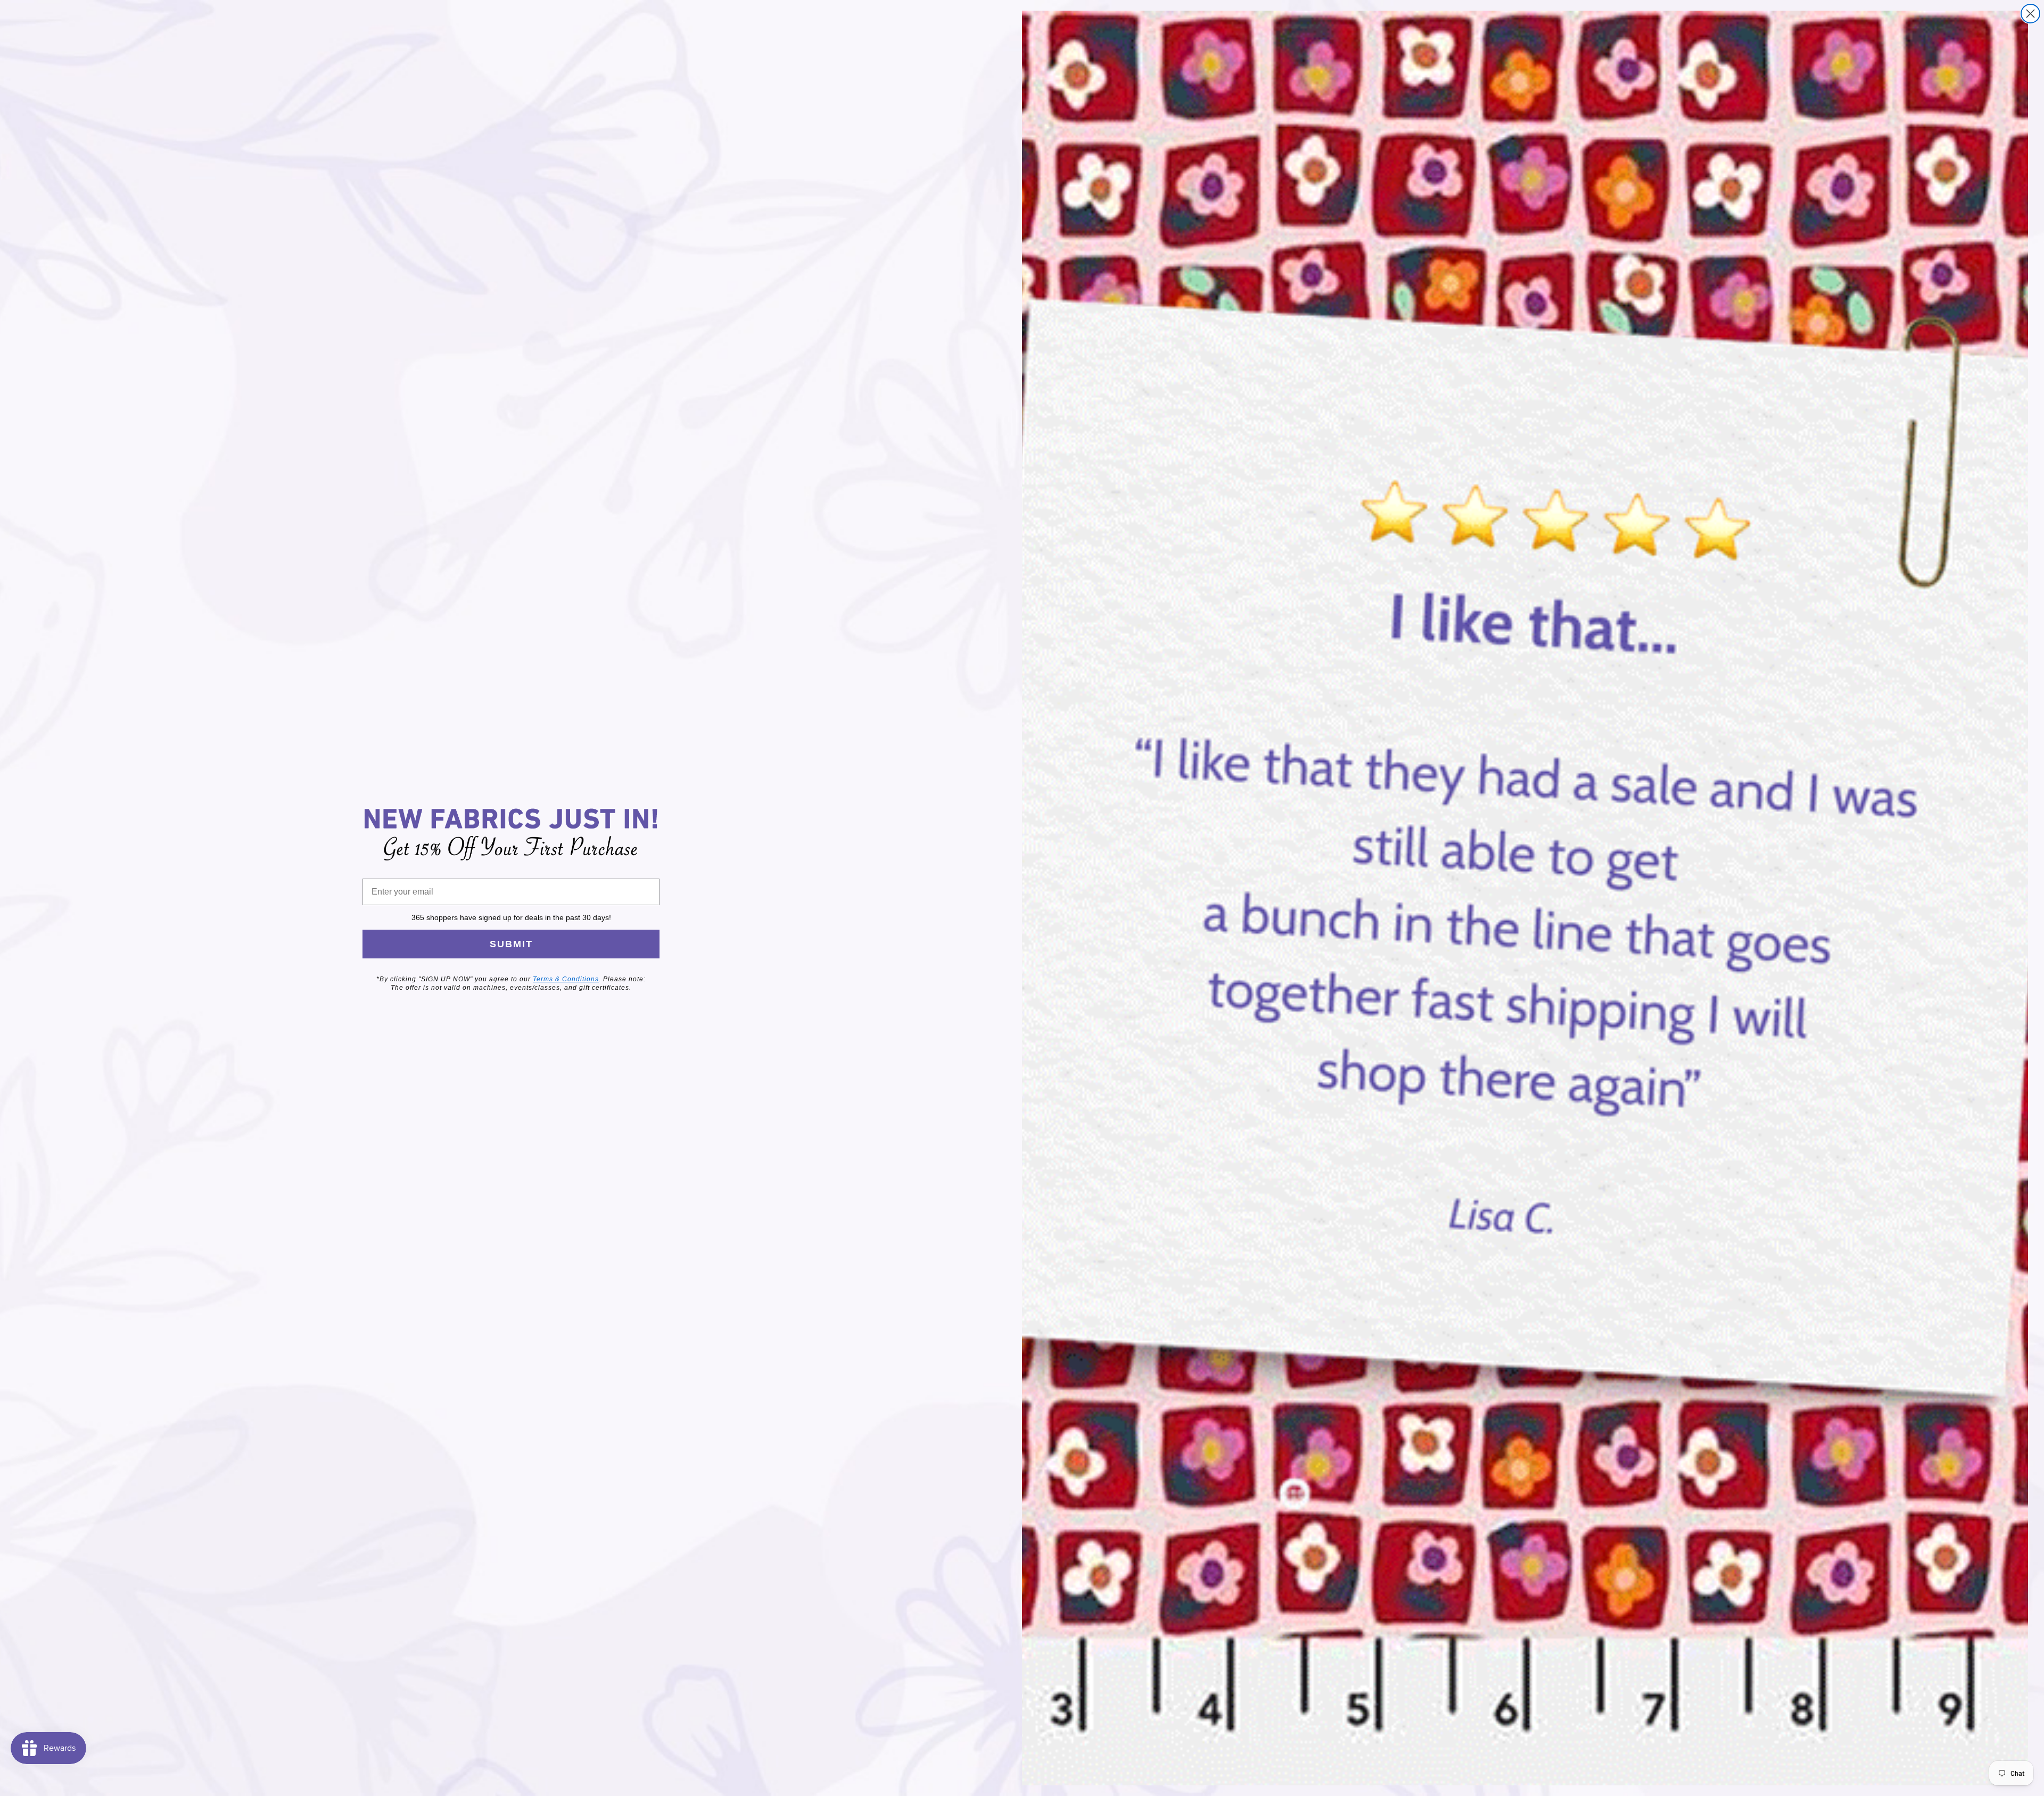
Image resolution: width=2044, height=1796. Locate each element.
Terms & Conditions (566, 979)
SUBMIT (511, 944)
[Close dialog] (2030, 14)
